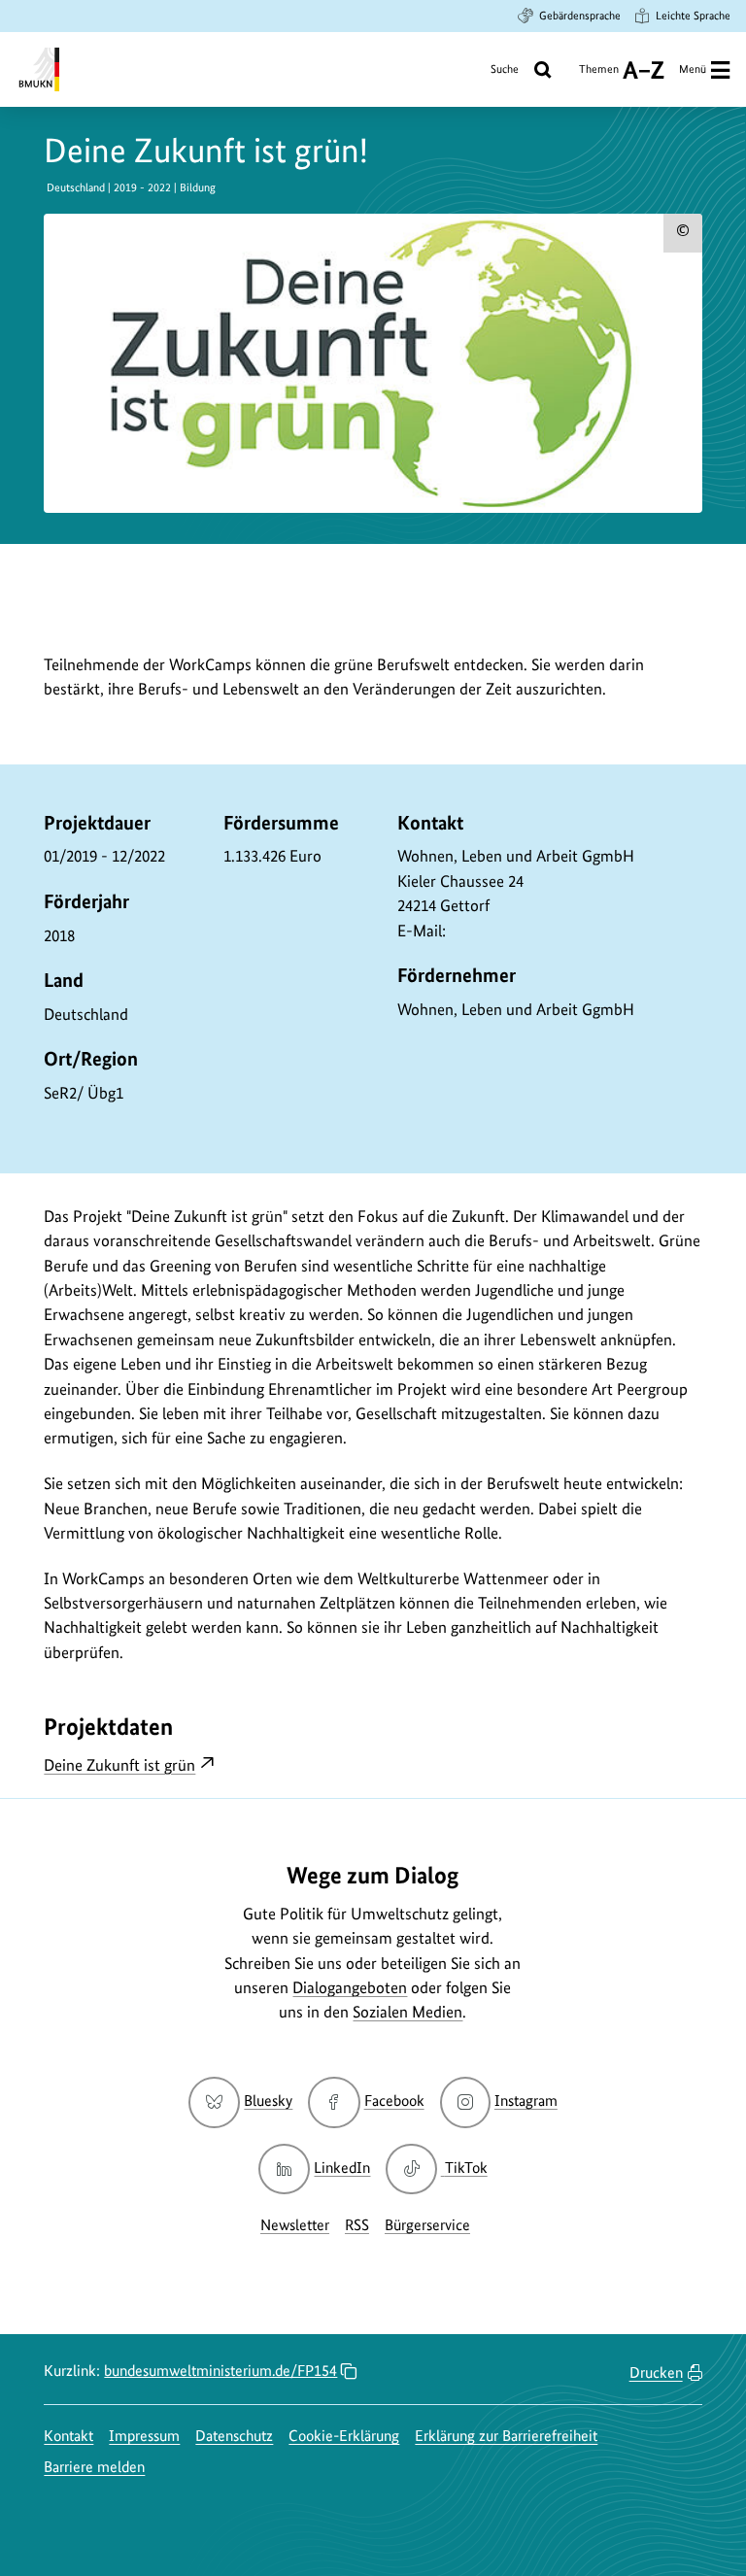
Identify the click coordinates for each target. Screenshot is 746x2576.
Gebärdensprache (580, 16)
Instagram (526, 2101)
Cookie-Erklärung (344, 2436)
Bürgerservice (427, 2225)
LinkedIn (342, 2168)
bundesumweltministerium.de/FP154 (220, 2371)
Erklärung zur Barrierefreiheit (506, 2436)
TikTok (465, 2168)
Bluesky (268, 2101)
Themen (599, 76)
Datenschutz (234, 2436)
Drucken (656, 2373)
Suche (505, 69)
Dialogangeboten (350, 1987)
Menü (693, 69)
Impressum (144, 2436)
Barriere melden (94, 2467)
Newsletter (295, 2225)
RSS (357, 2225)
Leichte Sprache (693, 16)
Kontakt (68, 2436)
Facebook (394, 2101)
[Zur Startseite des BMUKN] (37, 69)
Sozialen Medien (407, 2012)
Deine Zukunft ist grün (119, 1765)
